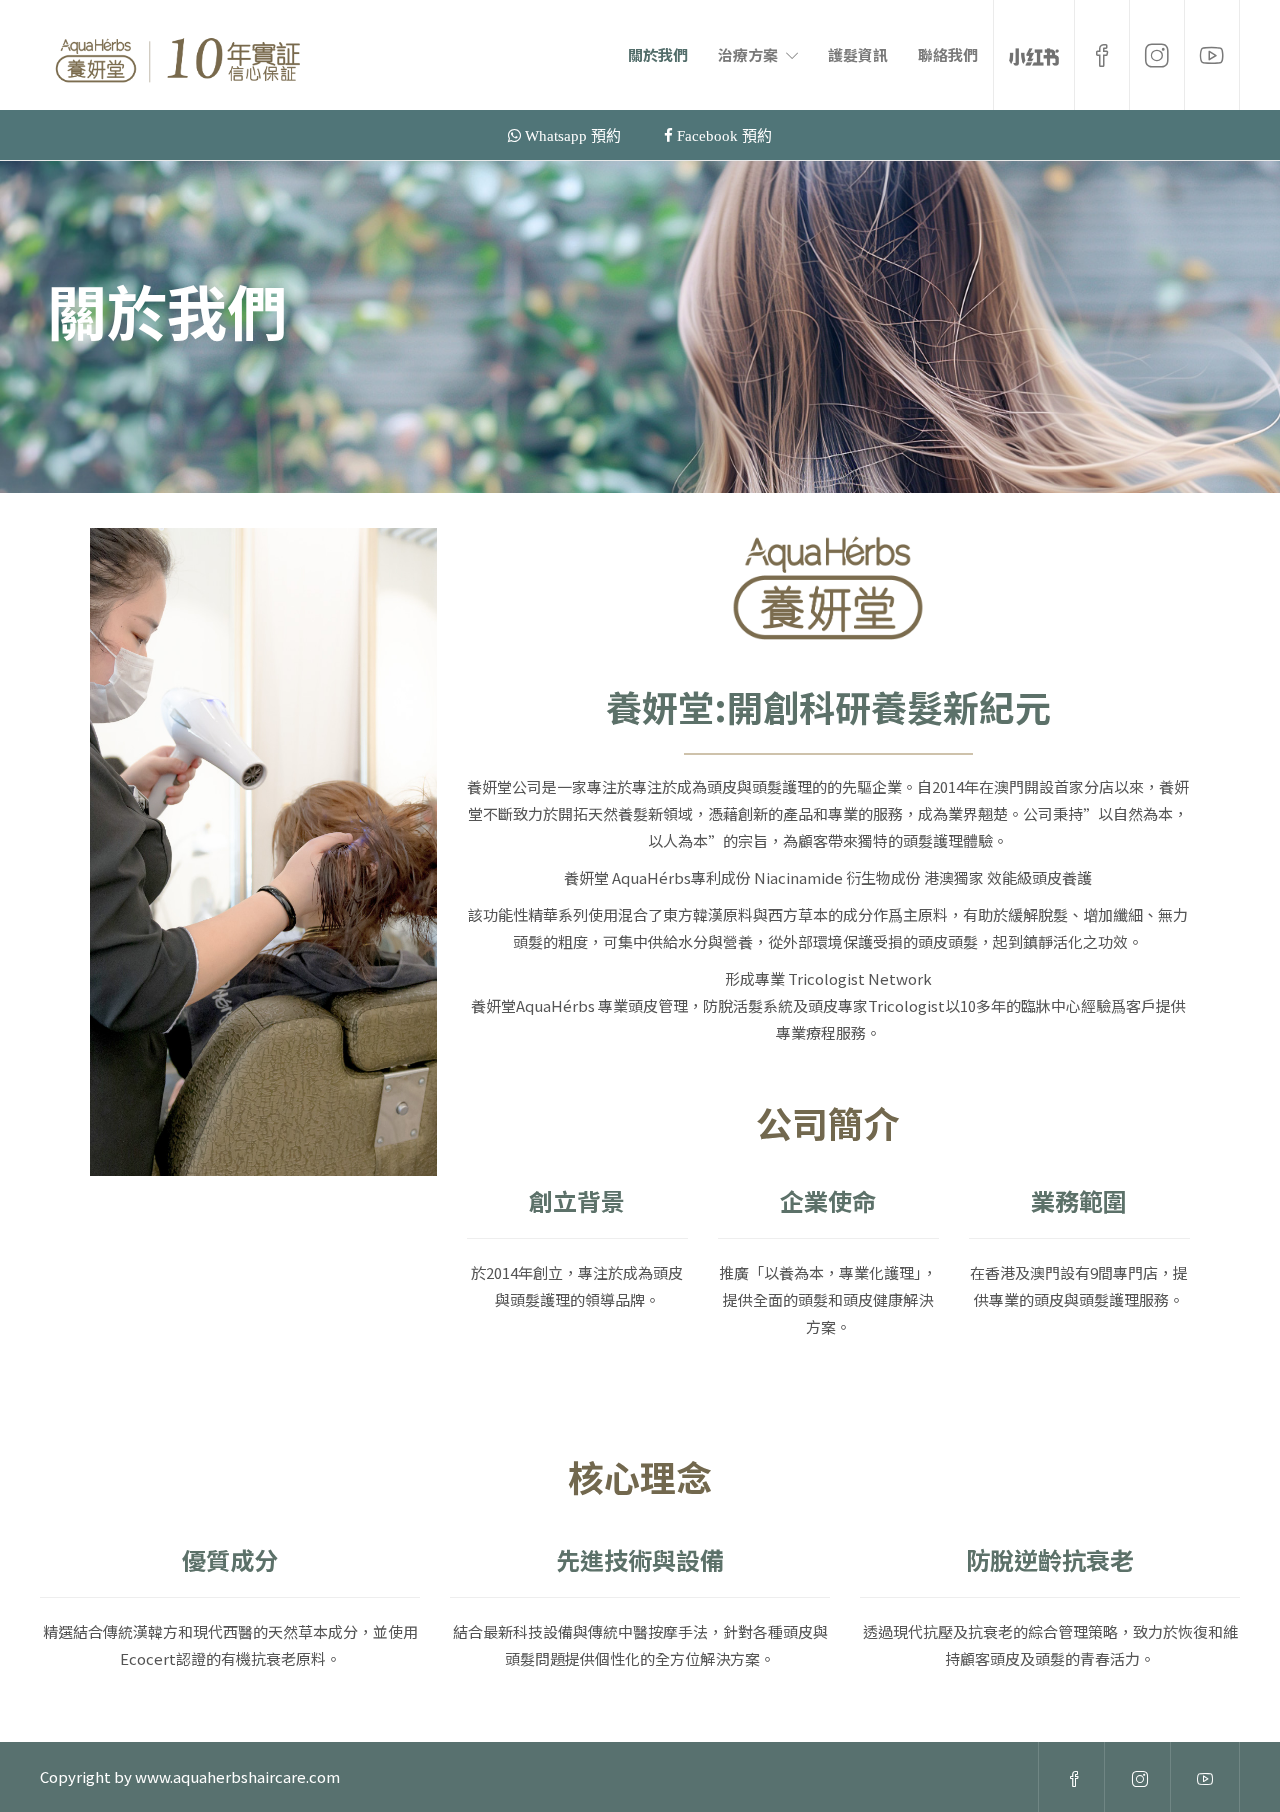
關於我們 (658, 54)
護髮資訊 (858, 54)
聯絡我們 (948, 54)
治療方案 (748, 54)
